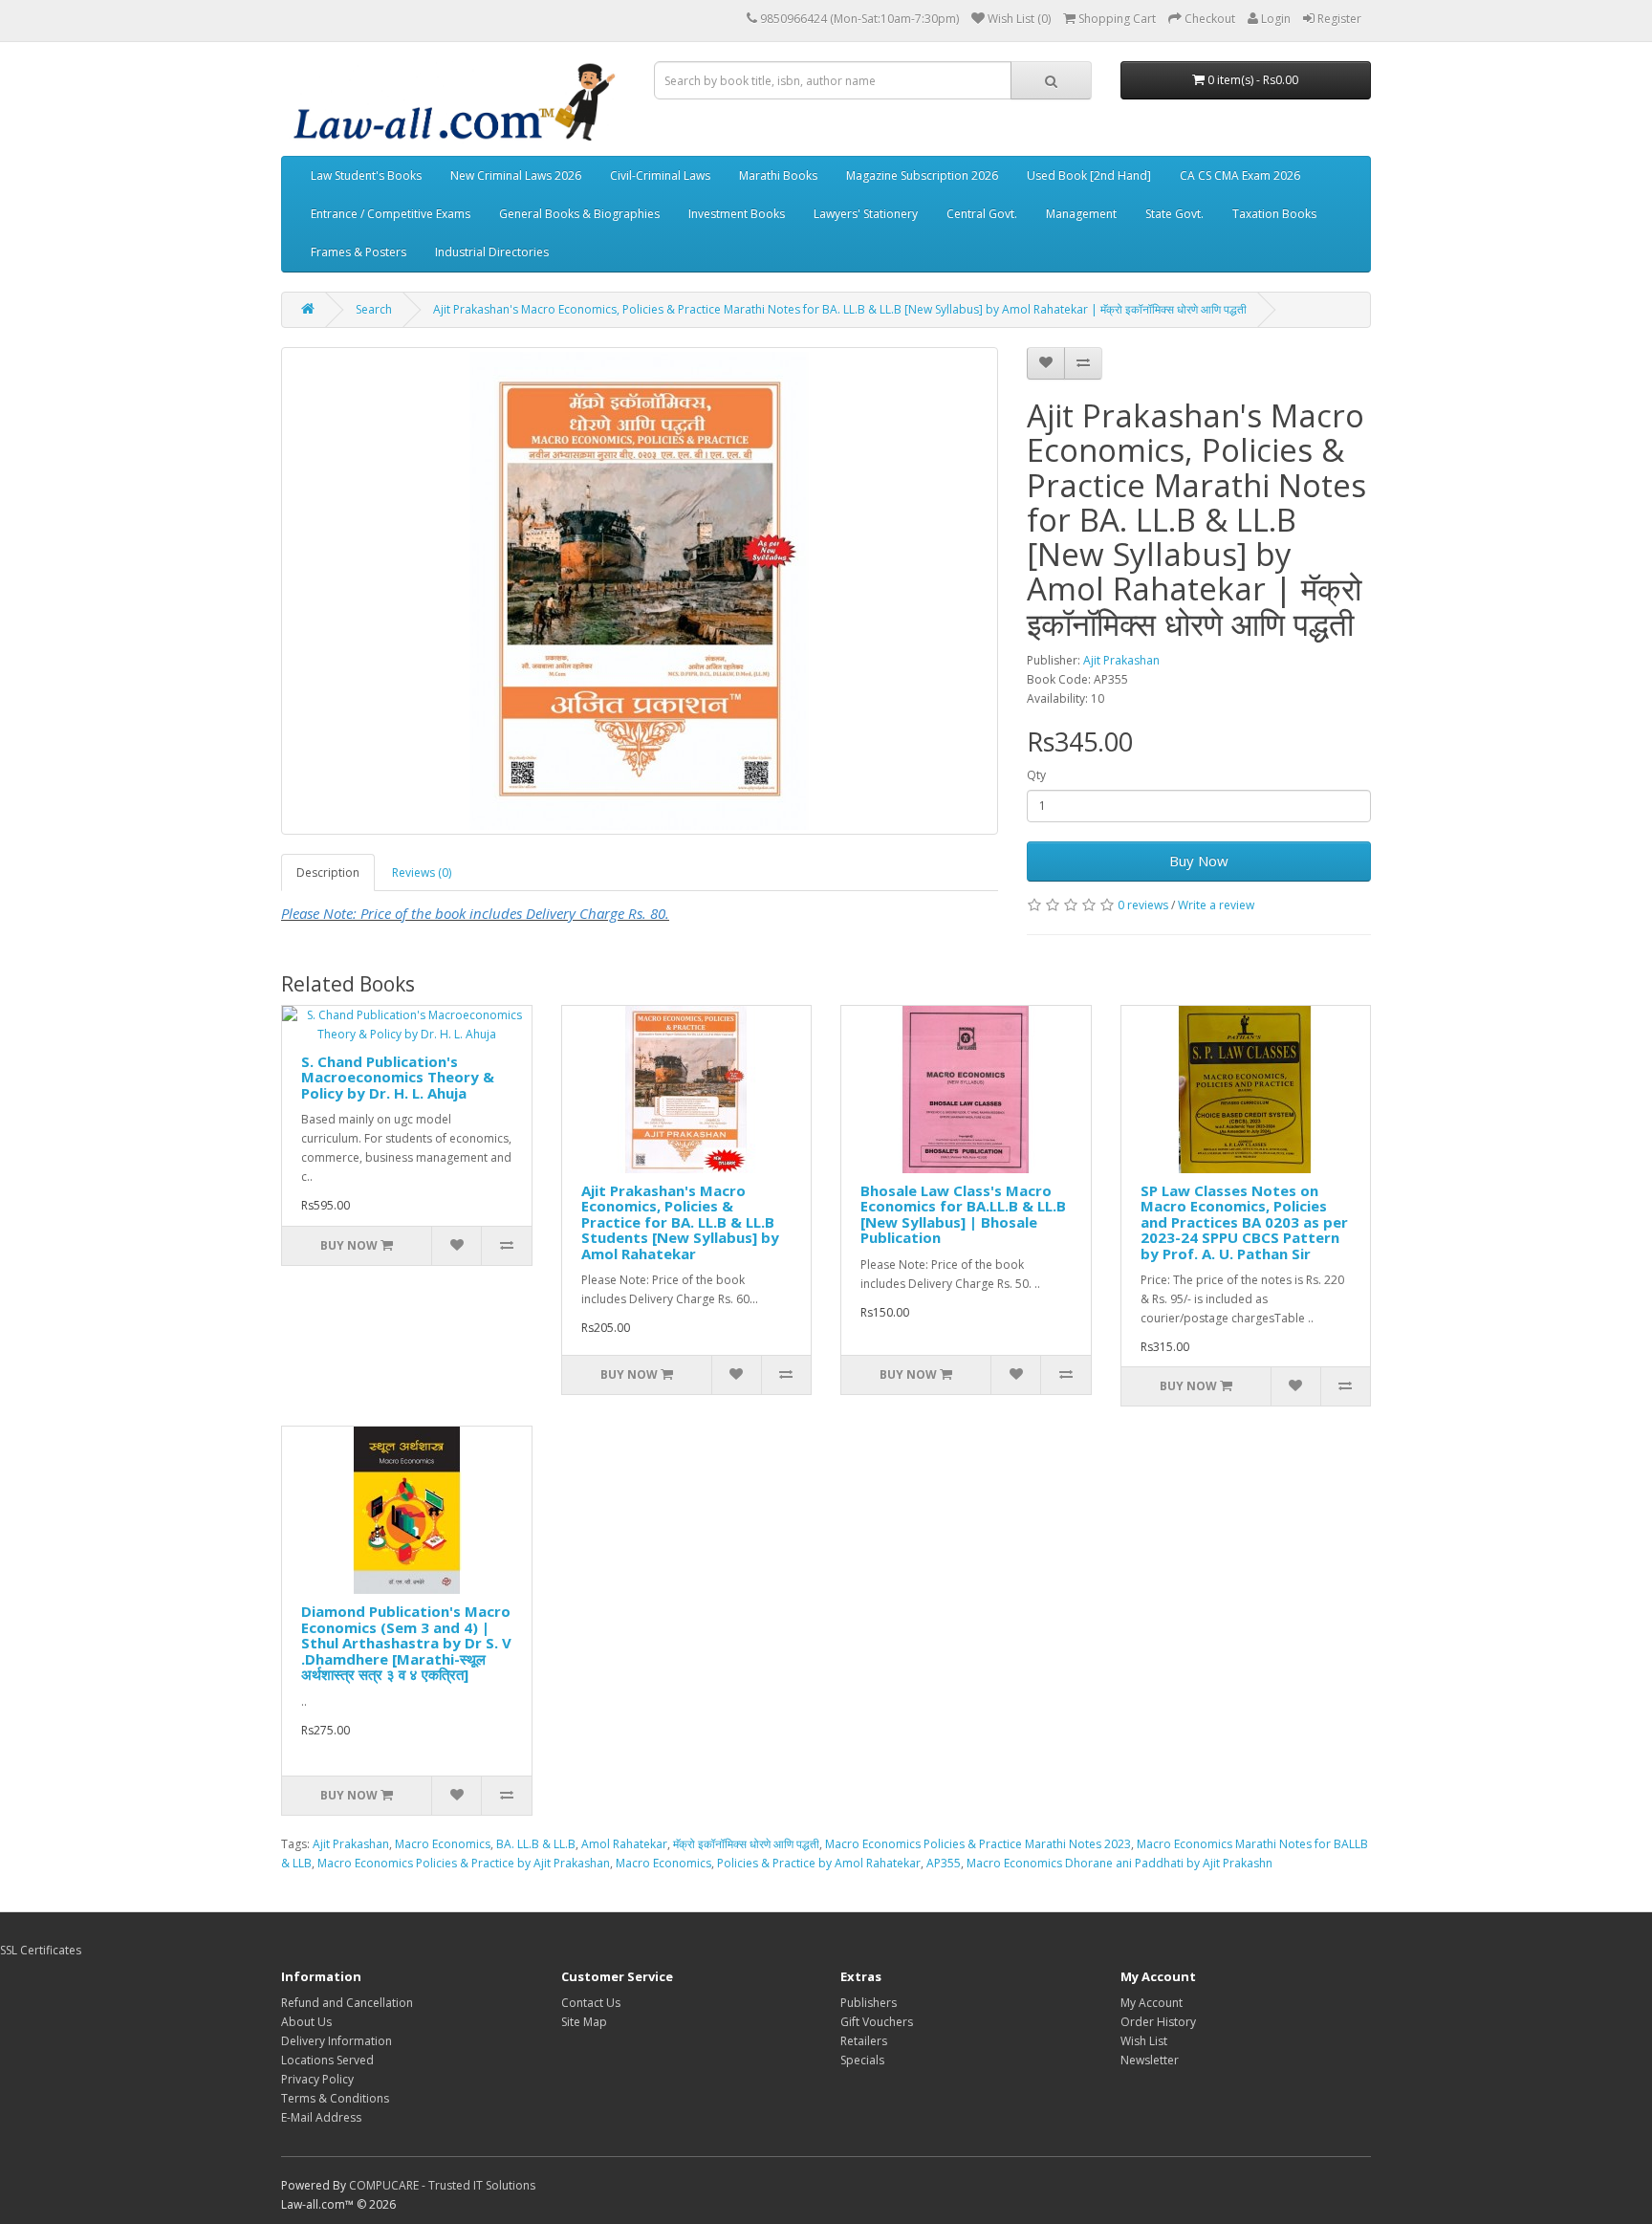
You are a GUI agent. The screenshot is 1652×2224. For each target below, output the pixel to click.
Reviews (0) (422, 872)
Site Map (584, 2022)
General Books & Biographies (579, 214)
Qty (1036, 775)
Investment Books (737, 214)
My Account (1152, 2003)
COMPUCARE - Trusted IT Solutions (442, 2185)
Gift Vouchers (877, 2022)
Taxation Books (1274, 214)
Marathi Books (778, 175)
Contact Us (591, 2003)
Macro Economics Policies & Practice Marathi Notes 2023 (978, 1844)
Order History (1158, 2022)
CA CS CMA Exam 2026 (1240, 175)
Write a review (1216, 905)
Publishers (869, 2003)
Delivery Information (337, 2041)
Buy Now (1199, 861)
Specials (862, 2060)
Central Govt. (982, 214)
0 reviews (1143, 905)
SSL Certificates (41, 1950)
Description (328, 872)
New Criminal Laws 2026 (516, 175)
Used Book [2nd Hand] (1089, 175)
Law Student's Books (366, 175)
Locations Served (327, 2060)
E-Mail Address (321, 2117)
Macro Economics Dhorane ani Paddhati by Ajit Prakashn (1119, 1863)
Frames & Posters (359, 252)
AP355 (944, 1863)
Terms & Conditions (335, 2098)
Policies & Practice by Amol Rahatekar (819, 1863)
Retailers (864, 2041)
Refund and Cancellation (347, 2003)
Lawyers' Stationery (866, 214)
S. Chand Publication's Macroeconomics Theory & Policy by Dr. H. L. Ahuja (398, 1077)
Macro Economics (443, 1844)
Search (374, 309)
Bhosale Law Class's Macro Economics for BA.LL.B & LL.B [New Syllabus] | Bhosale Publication (963, 1214)
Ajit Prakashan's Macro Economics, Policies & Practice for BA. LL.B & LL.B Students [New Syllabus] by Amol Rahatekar (680, 1222)
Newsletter (1150, 2060)
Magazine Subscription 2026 (922, 175)
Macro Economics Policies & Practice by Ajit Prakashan (464, 1863)
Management (1081, 214)
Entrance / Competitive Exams (391, 214)
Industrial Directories (492, 252)
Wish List (1144, 2041)
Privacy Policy (317, 2079)
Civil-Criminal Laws (660, 175)
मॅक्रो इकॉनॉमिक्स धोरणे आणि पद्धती (746, 1844)
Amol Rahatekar (624, 1844)
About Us (306, 2022)
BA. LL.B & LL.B (536, 1844)
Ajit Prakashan (1121, 660)
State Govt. (1174, 214)
